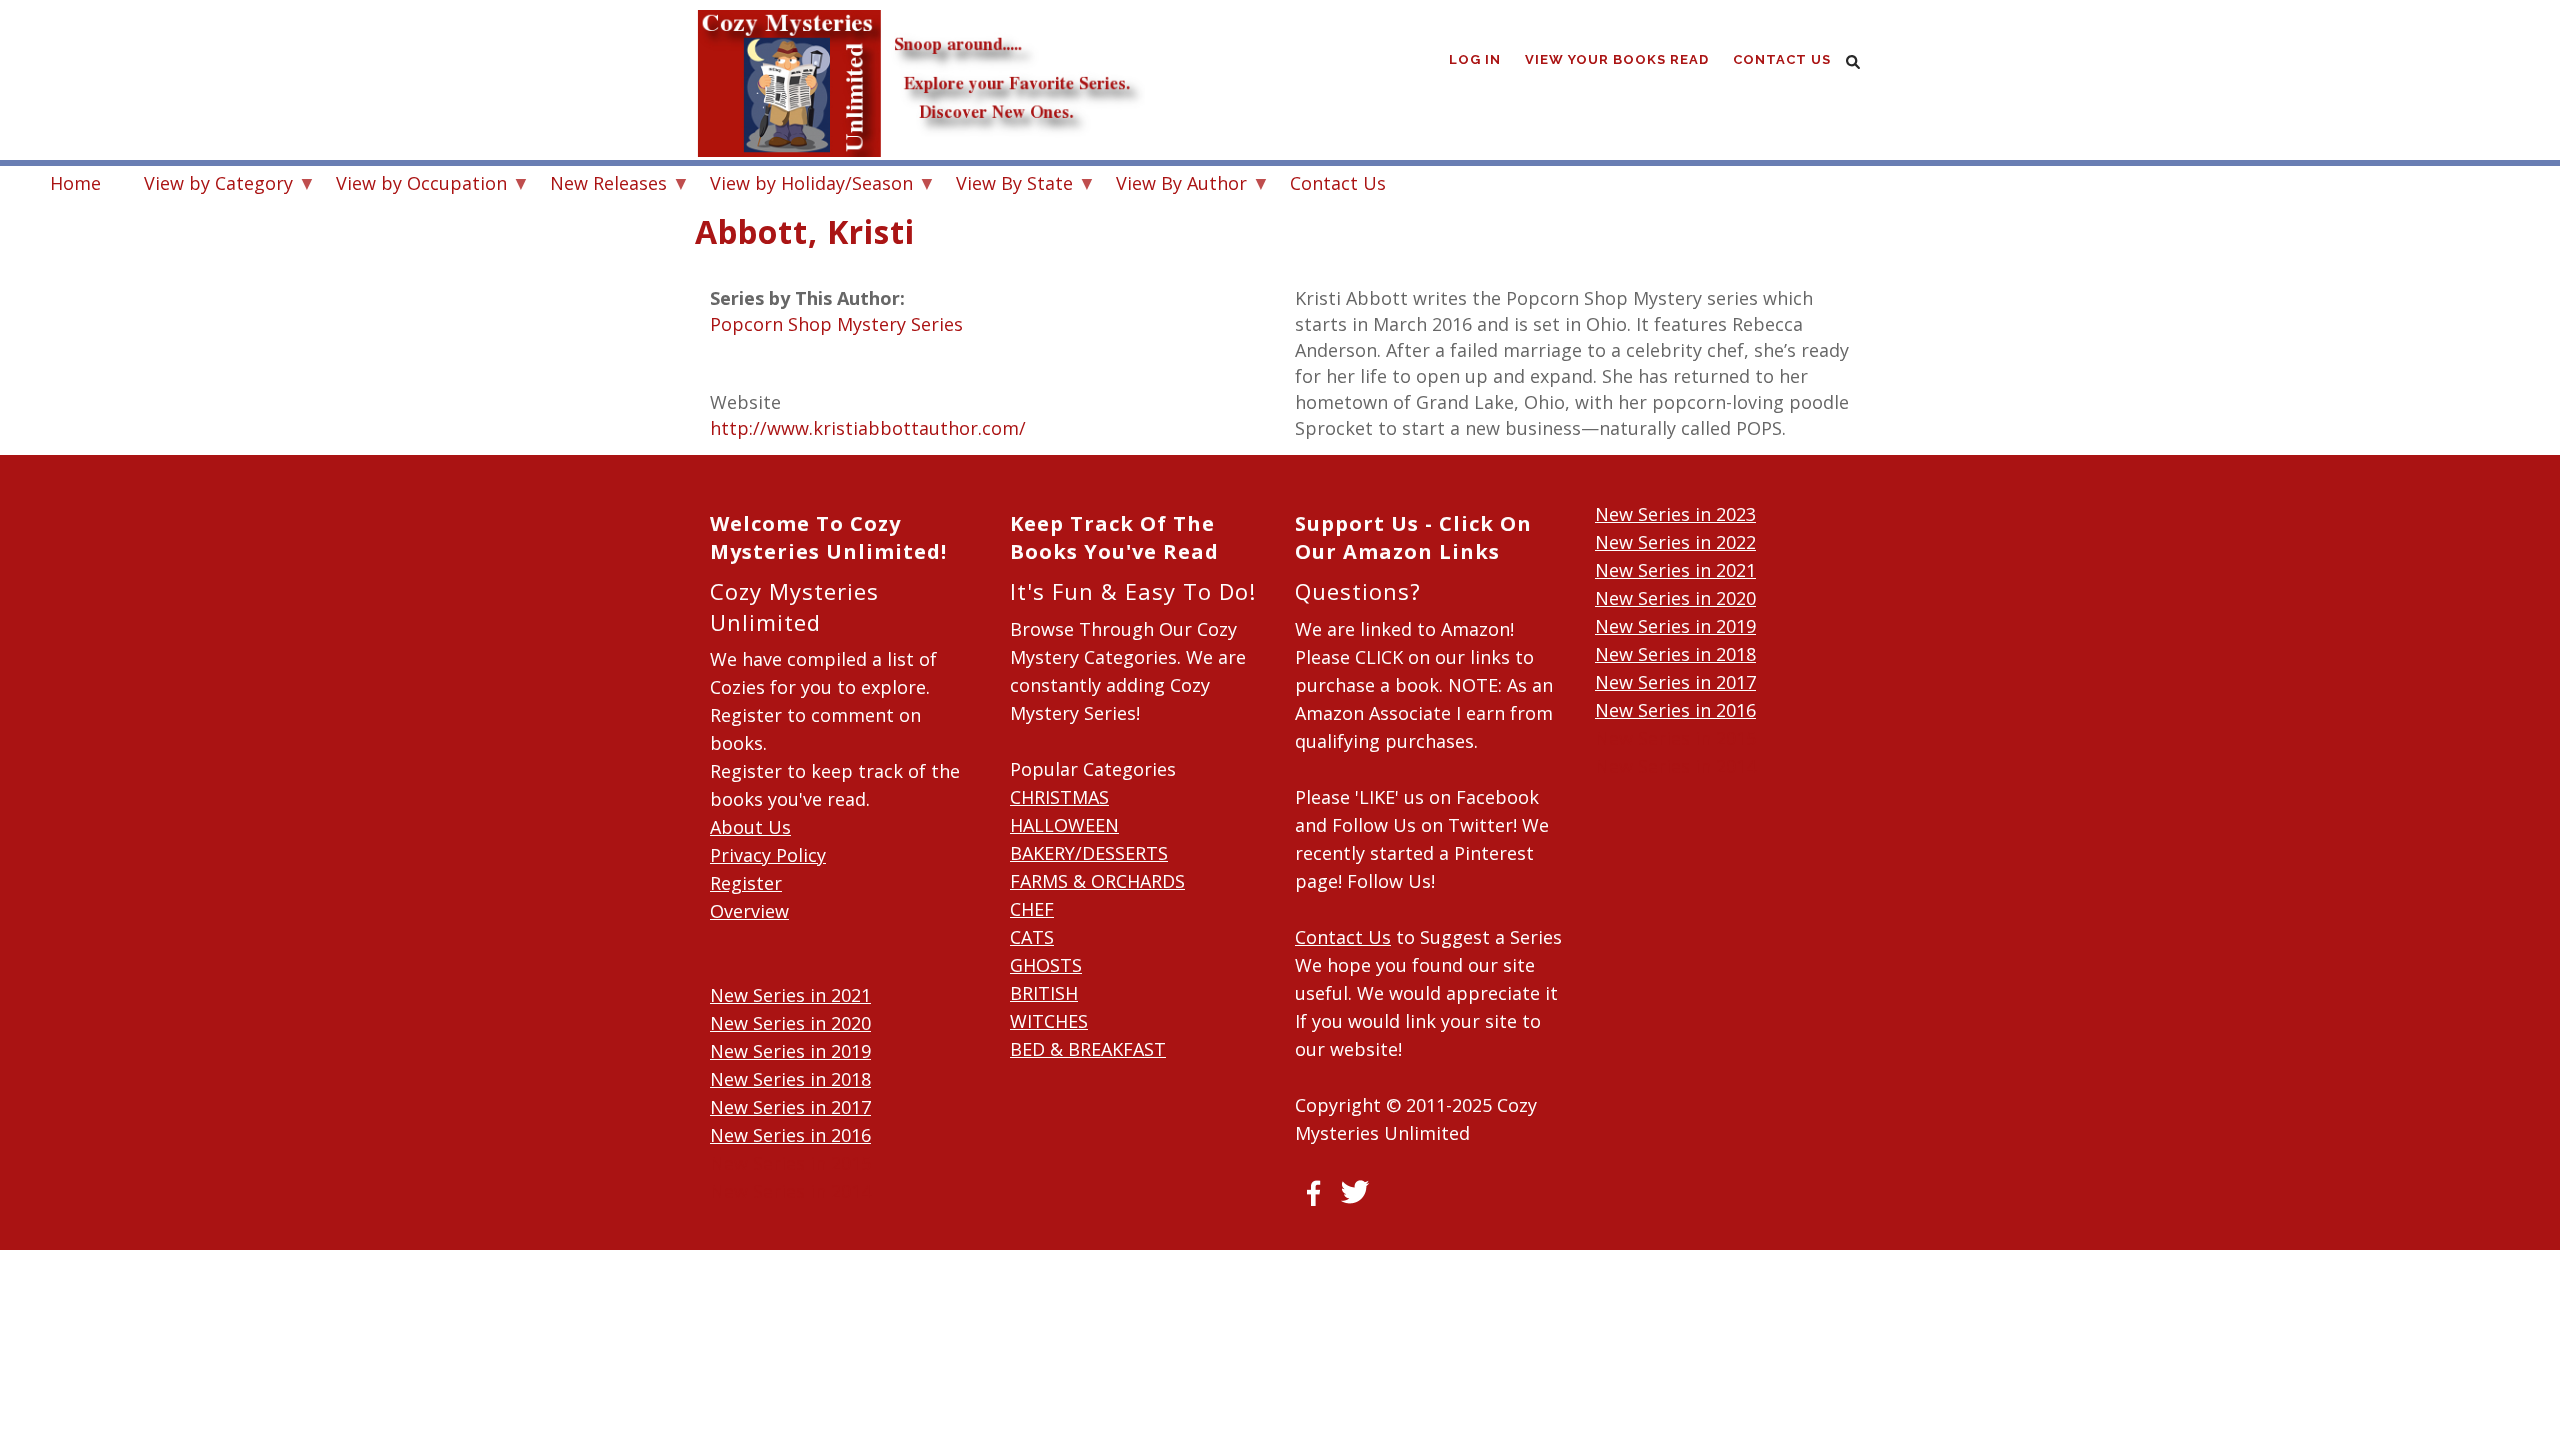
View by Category (208, 185)
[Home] (920, 40)
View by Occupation (411, 185)
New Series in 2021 (790, 995)
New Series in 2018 (790, 1079)
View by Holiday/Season (801, 185)
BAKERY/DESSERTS (1089, 853)
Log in (1475, 59)
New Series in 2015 (790, 1163)
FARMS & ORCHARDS (1097, 881)
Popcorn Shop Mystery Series (836, 324)
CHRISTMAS (1059, 797)
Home (75, 183)
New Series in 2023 (1675, 514)
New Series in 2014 (790, 1191)
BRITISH (1044, 993)
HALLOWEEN (1064, 825)
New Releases (598, 185)
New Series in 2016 (790, 1135)
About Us (750, 827)
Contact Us (1782, 59)
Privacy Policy (768, 855)
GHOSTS (1046, 965)
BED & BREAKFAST (1088, 1049)
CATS (1032, 937)
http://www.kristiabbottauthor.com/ (868, 428)
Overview (749, 911)
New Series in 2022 (1675, 542)
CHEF (1032, 909)
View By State (1004, 185)
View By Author (1171, 185)
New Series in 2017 (790, 1107)
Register (746, 883)
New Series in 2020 (790, 1023)
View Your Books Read (1617, 59)
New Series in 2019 (790, 1051)
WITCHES (1049, 1021)
